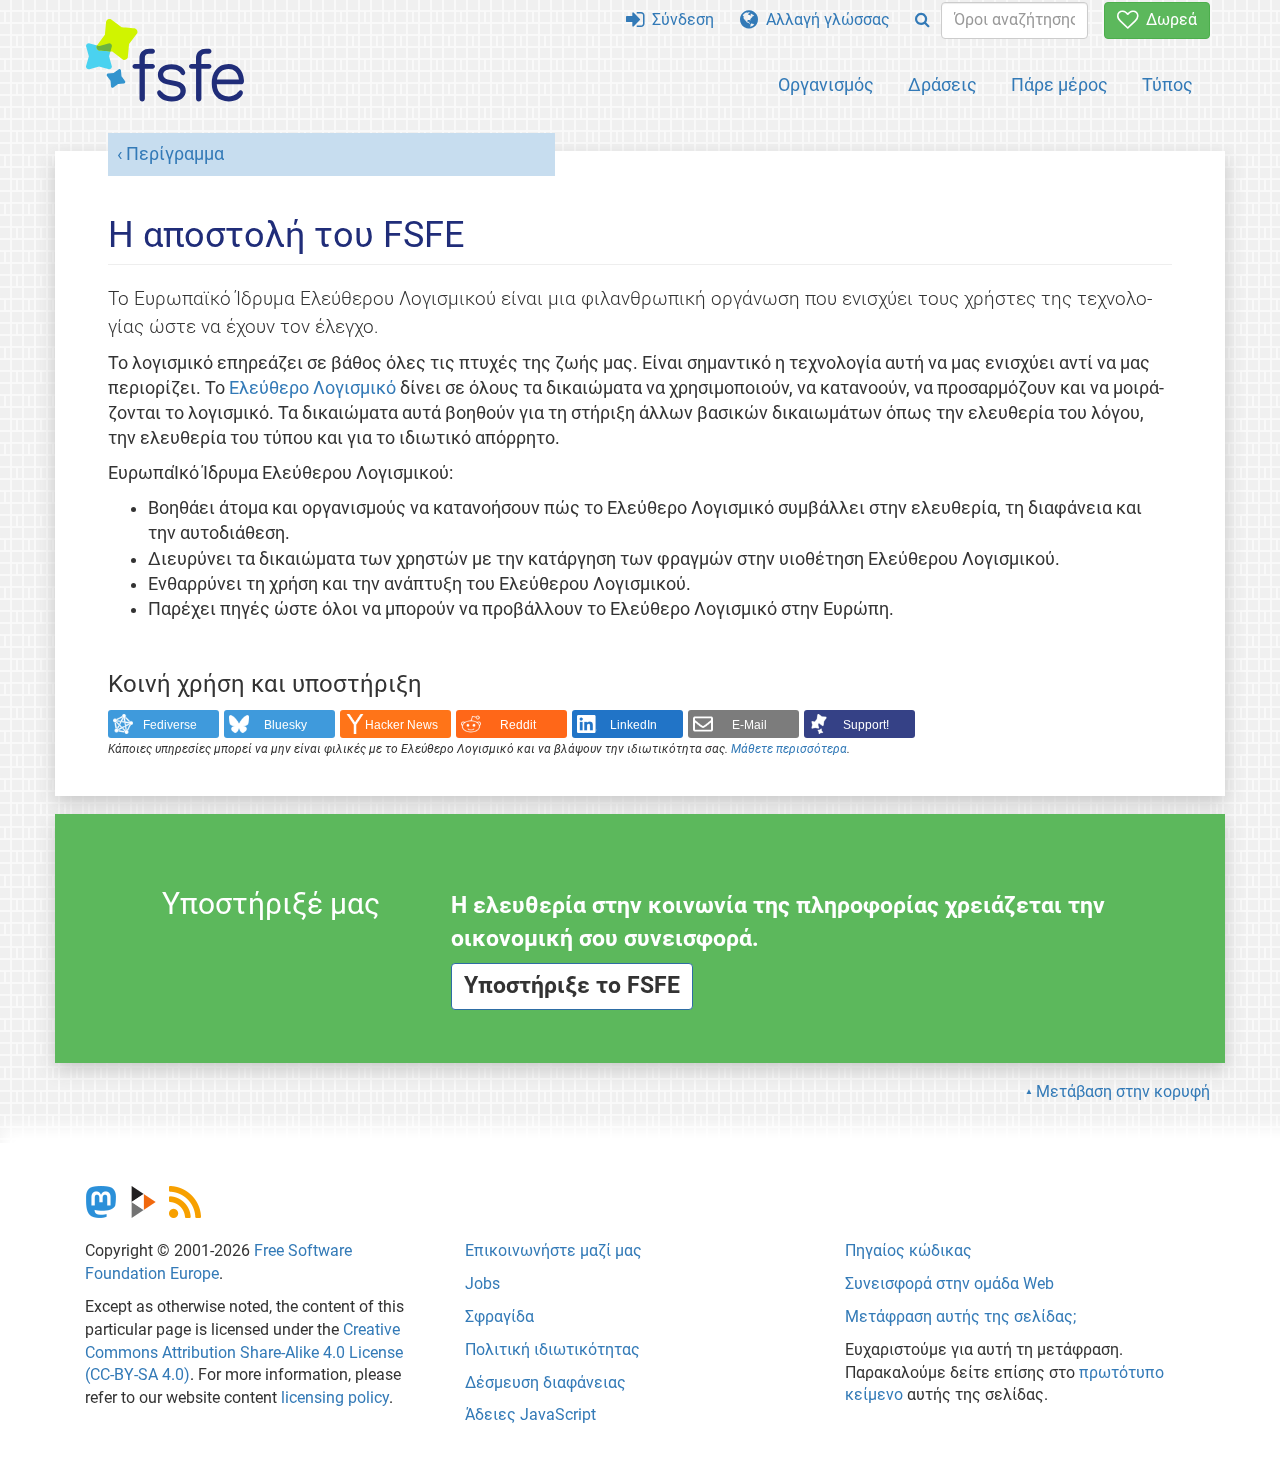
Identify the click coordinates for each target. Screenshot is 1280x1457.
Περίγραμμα (175, 154)
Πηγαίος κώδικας (908, 1250)
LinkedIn (633, 725)
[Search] (922, 20)
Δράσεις (942, 84)
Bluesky (285, 725)
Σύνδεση (679, 19)
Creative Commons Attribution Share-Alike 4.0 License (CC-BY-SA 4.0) (244, 1352)
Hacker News (401, 725)
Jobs (482, 1283)
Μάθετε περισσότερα (789, 749)
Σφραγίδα (499, 1316)
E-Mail (749, 725)
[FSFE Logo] (165, 61)
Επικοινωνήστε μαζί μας (553, 1250)
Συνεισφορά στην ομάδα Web (949, 1283)
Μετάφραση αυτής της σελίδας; (960, 1316)
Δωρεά (1167, 19)
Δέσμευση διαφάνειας (545, 1382)
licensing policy (335, 1397)
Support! (866, 725)
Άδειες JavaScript (530, 1414)
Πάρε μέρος (1059, 84)
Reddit (518, 725)
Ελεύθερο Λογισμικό (312, 388)
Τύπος (1167, 84)
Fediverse (170, 725)
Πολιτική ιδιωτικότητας (552, 1349)
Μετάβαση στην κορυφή (1123, 1091)
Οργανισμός (826, 84)
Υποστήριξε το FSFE (572, 985)
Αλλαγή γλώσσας (824, 19)
